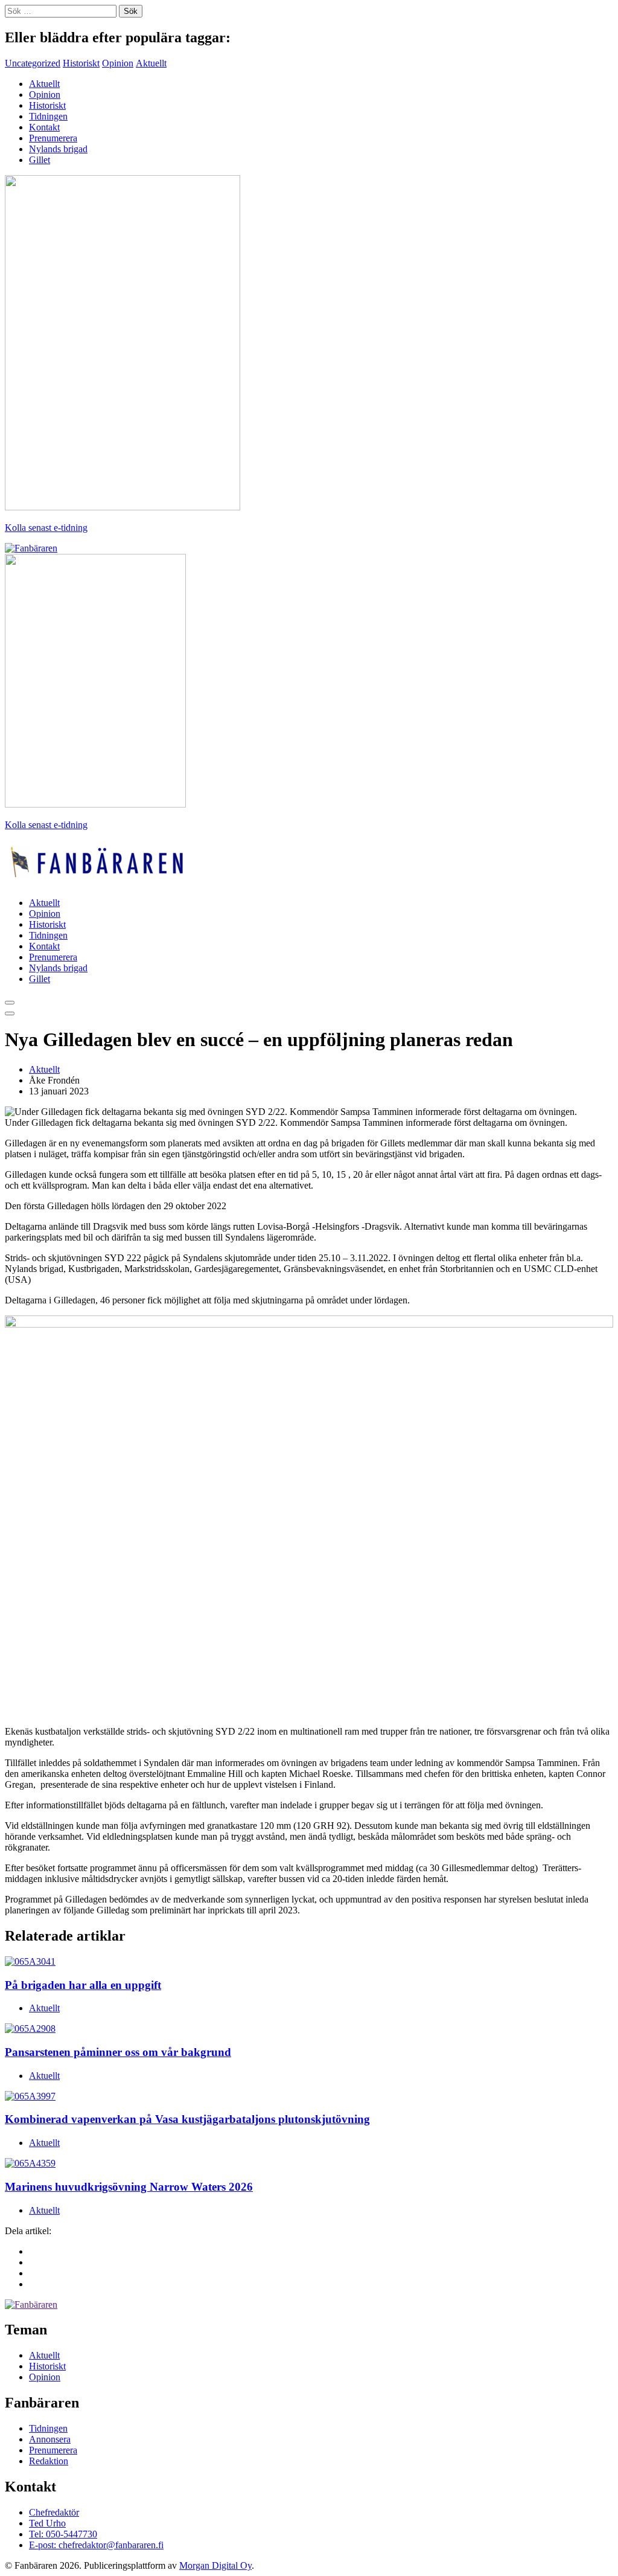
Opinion (118, 63)
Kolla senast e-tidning (46, 528)
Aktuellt (151, 63)
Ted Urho (47, 2523)
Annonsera (50, 2439)
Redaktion (49, 2461)
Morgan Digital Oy (215, 2565)
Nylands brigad (58, 149)
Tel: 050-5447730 (63, 2534)
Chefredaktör (54, 2512)
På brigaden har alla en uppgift (83, 1985)
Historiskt (81, 63)
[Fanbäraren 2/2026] (123, 507)
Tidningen (48, 116)
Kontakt (44, 127)
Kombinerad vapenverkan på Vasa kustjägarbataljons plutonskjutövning (187, 2119)
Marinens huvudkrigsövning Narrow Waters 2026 (129, 2187)
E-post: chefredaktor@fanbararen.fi (96, 2545)
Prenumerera (53, 138)
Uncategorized (33, 63)
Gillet (40, 160)
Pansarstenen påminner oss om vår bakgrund (118, 2052)
